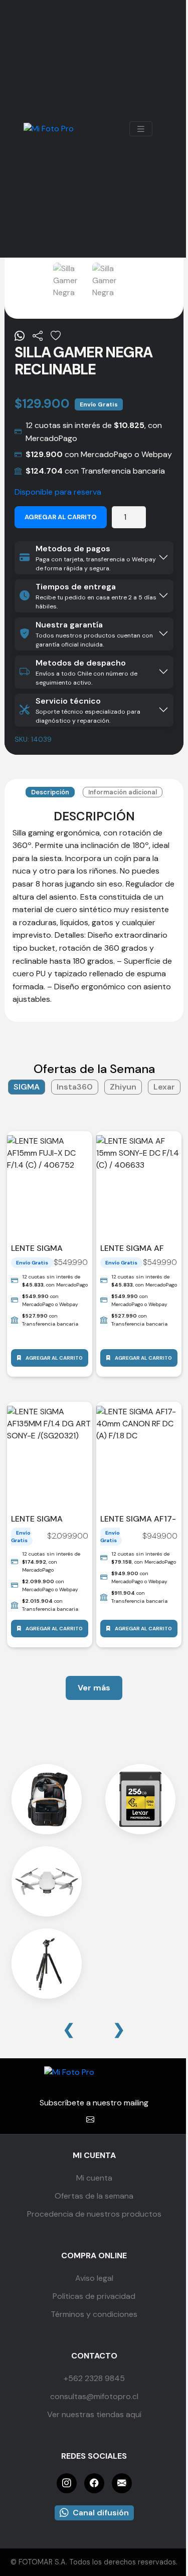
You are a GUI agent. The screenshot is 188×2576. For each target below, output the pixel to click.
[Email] (122, 2483)
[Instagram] (67, 2483)
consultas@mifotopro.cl (94, 2396)
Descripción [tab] (50, 792)
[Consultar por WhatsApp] (20, 336)
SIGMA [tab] (27, 1087)
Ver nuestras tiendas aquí (94, 2414)
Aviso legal (94, 2278)
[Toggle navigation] (141, 129)
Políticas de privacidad (94, 2296)
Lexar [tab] (164, 1087)
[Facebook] (94, 2483)
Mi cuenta (94, 2178)
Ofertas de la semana (94, 2196)
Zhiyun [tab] (123, 1087)
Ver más (94, 1688)
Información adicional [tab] (123, 792)
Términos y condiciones (94, 2314)
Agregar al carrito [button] (54, 1358)
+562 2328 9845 (94, 2378)
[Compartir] (38, 336)
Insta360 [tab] (75, 1087)
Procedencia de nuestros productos (94, 2214)
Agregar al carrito (61, 517)
